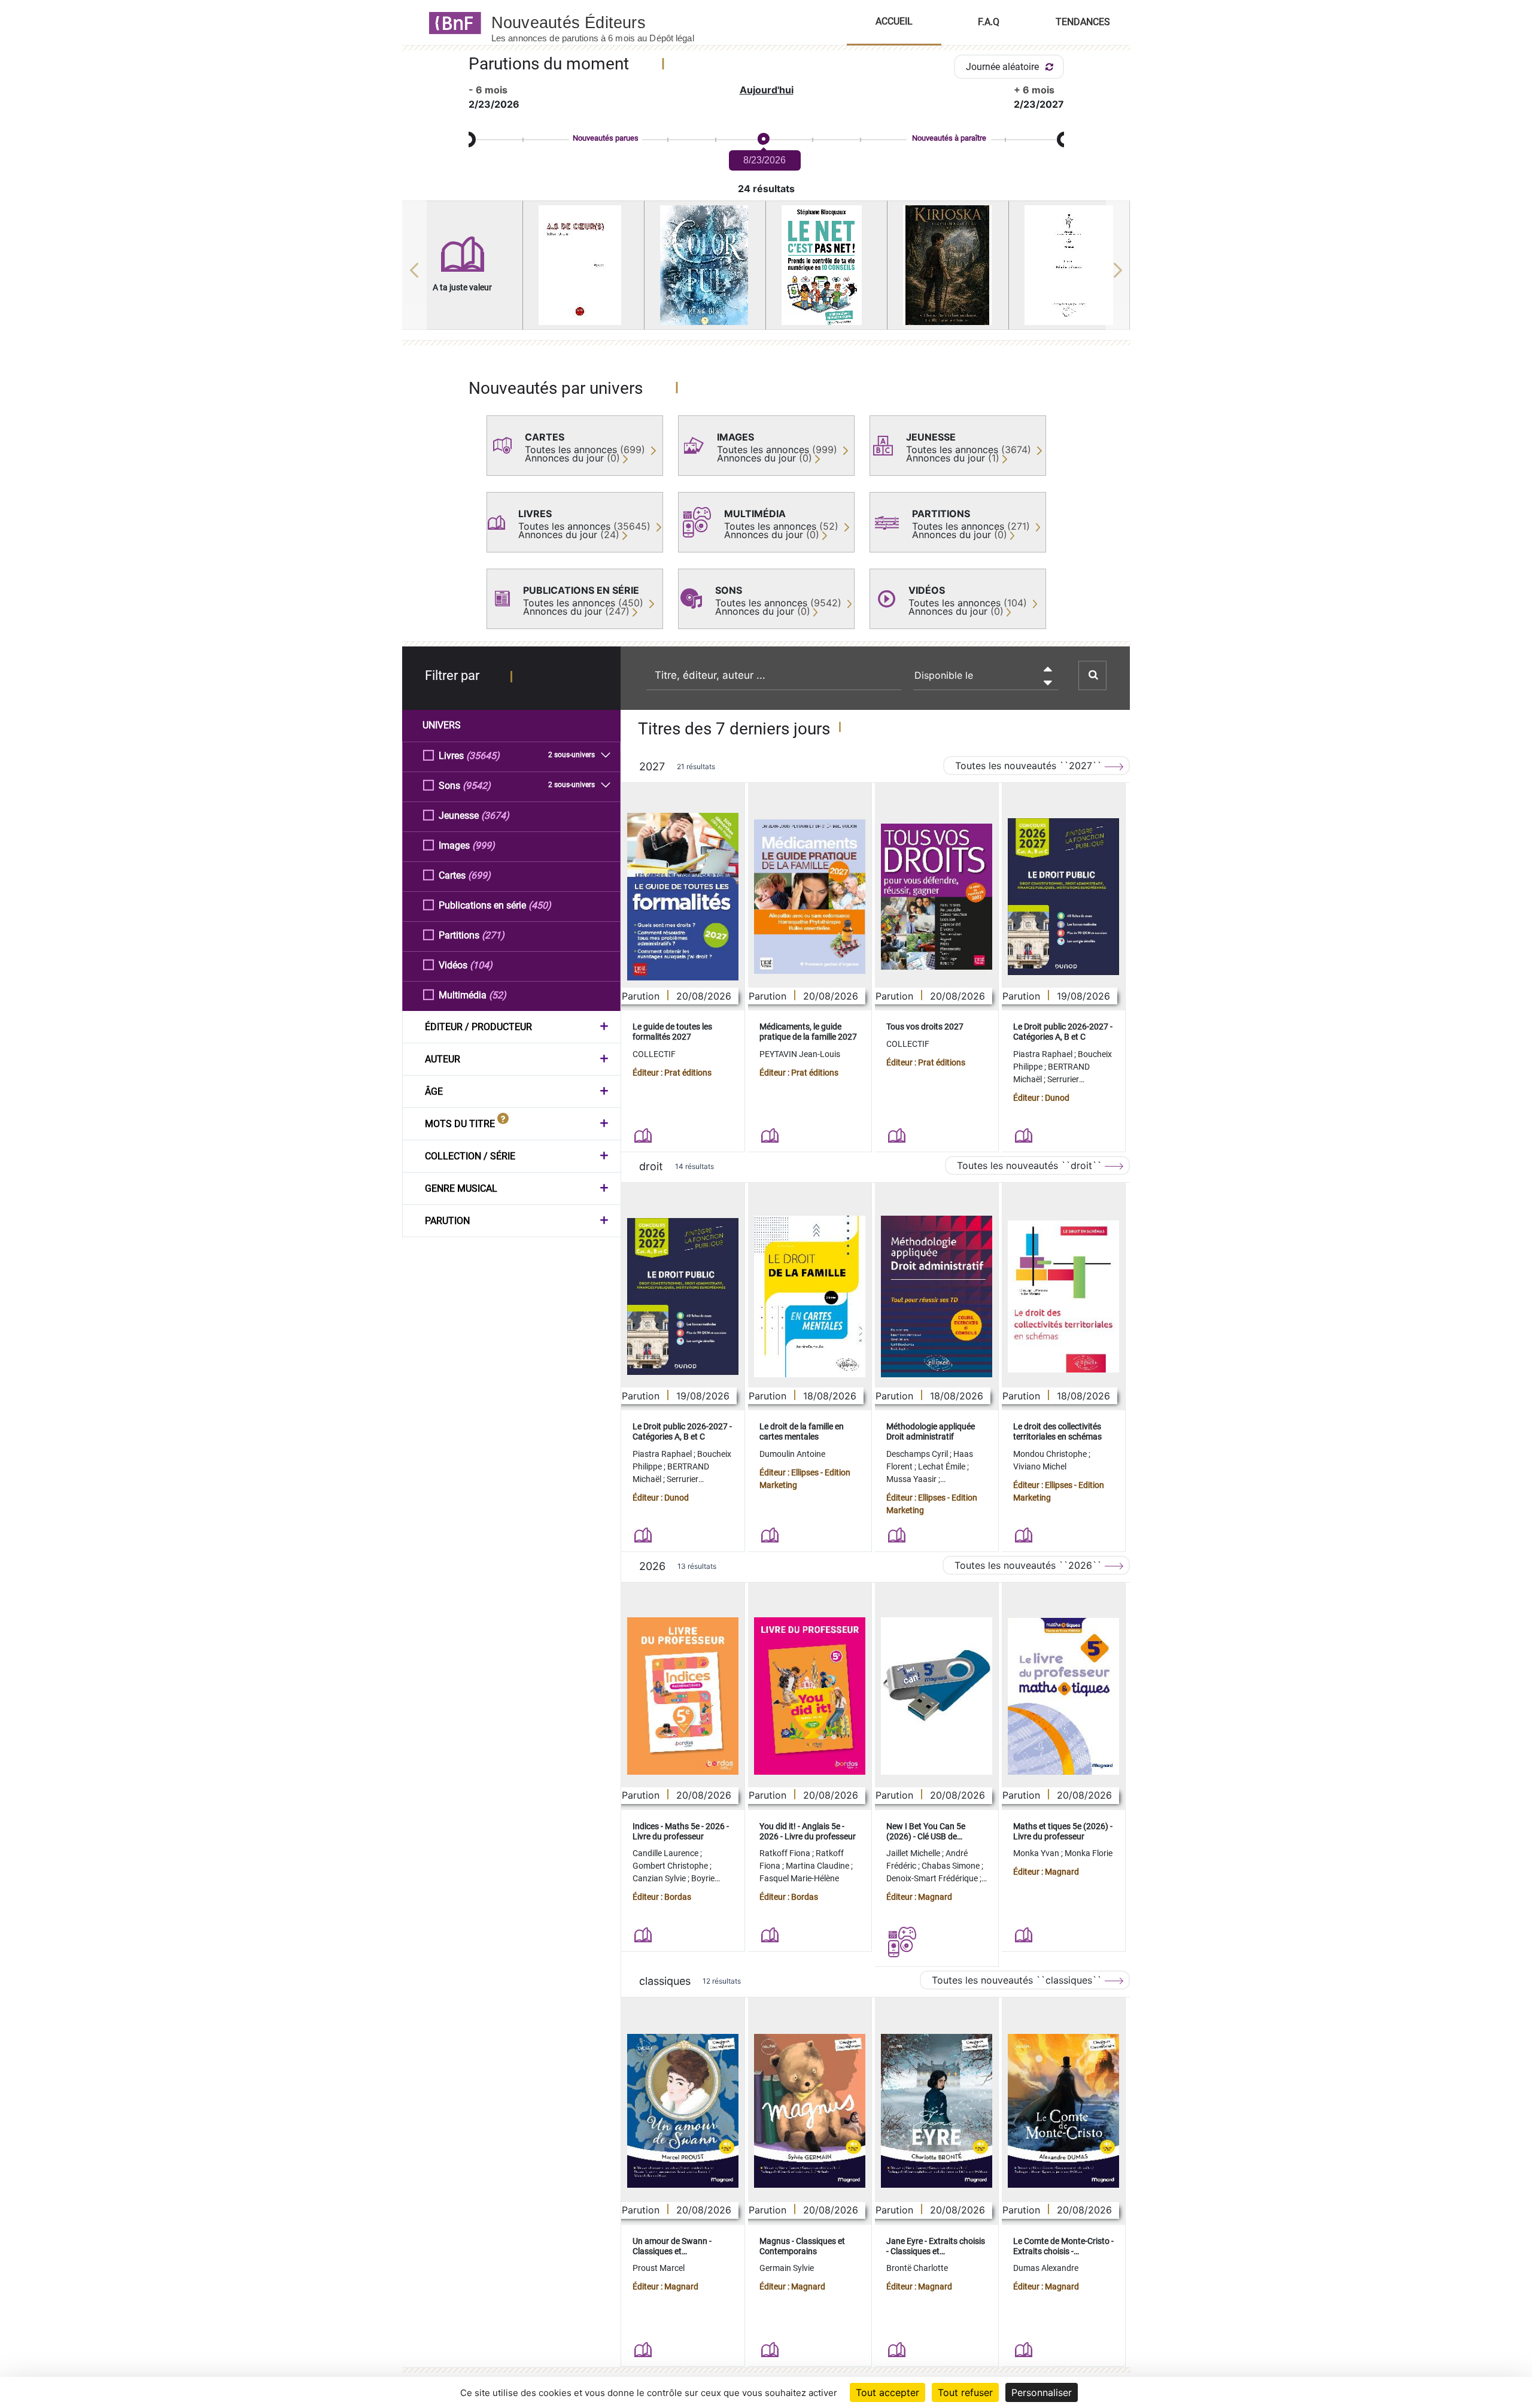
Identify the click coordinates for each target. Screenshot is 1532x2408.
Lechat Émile (943, 1466)
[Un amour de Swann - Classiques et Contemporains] (683, 2111)
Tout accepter (887, 2392)
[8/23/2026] (763, 139)
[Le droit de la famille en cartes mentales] (810, 1296)
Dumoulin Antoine (792, 1454)
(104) (481, 965)
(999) (484, 845)
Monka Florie (1089, 1853)
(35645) (483, 756)
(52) (498, 995)
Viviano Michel (1040, 1466)
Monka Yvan (1037, 1853)
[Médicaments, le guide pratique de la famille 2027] (810, 897)
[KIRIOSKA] (948, 265)
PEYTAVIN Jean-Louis (800, 1054)
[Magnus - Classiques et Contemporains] (810, 2111)
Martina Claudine (818, 1866)
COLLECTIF (654, 1054)
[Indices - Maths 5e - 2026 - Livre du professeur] (683, 1696)
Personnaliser (1042, 2392)
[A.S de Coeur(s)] (583, 265)
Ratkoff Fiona (786, 1853)
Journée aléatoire (1004, 67)
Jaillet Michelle (914, 1853)
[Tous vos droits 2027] (937, 897)
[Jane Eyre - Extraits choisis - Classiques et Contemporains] (937, 2111)
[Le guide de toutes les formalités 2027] (683, 897)
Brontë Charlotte (917, 2268)
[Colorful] (705, 265)
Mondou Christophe (1051, 1454)
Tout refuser (965, 2392)
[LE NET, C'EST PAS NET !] (826, 265)
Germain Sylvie (787, 2268)
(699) (479, 875)
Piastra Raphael (1044, 1054)
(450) (540, 905)
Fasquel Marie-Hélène (799, 1878)
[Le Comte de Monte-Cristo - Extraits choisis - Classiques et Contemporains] (1063, 2111)
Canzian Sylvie (660, 1878)
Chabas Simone (952, 1866)
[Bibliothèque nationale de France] (452, 22)
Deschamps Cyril (918, 1454)
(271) (493, 935)
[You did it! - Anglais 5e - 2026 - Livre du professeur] (810, 1696)
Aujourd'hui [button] (767, 90)
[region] (766, 270)
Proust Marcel (659, 2268)
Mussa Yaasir (912, 1479)
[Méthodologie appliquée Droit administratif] (937, 1296)
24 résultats (766, 189)
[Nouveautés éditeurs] (603, 22)
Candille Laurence (666, 1853)
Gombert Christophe (671, 1866)
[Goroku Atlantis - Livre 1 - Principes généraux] (1069, 265)
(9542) (477, 786)
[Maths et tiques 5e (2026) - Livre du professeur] (1063, 1696)
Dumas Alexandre (1046, 2268)
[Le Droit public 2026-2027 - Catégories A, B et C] (1063, 897)
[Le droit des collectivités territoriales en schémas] (1063, 1297)
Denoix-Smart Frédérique (933, 1878)
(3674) (495, 816)
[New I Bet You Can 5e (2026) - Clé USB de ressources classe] (937, 1696)
